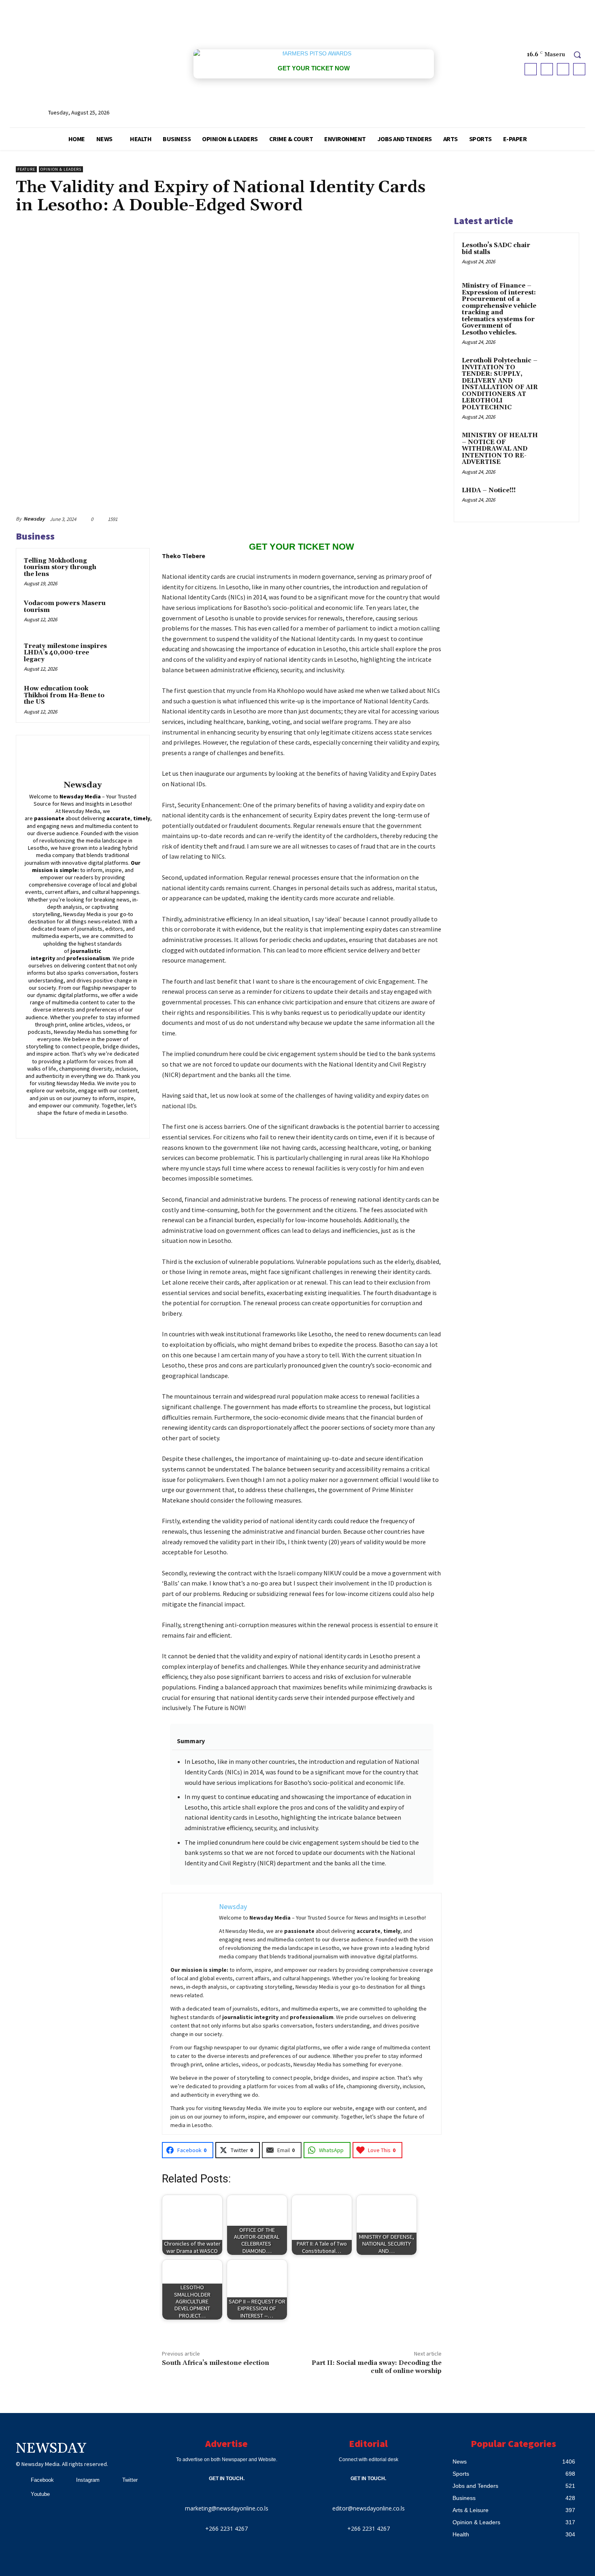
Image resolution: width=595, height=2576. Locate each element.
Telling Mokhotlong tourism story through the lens (60, 567)
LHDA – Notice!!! (489, 490)
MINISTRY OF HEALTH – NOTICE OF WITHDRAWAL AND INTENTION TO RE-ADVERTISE (500, 449)
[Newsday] (83, 759)
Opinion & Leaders (61, 169)
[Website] (112, 1124)
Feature (26, 169)
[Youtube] (579, 69)
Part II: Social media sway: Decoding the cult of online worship (377, 2367)
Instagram (88, 2480)
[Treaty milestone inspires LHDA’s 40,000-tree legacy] (126, 657)
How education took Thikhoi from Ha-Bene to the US (64, 695)
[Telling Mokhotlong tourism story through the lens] (126, 572)
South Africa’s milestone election (216, 2363)
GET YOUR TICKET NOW (314, 68)
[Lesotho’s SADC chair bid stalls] (557, 255)
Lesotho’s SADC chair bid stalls (496, 249)
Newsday (34, 519)
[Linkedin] (77, 1124)
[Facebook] (531, 69)
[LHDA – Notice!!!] (557, 500)
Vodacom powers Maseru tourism (65, 607)
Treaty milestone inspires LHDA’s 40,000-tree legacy (65, 653)
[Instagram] (547, 69)
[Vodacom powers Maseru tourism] (126, 614)
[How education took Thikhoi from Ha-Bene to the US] (126, 699)
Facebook (42, 2480)
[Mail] (88, 1124)
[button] (577, 55)
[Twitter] (563, 69)
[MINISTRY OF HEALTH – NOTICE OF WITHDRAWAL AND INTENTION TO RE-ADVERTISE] (557, 445)
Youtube (40, 2494)
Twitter (130, 2480)
